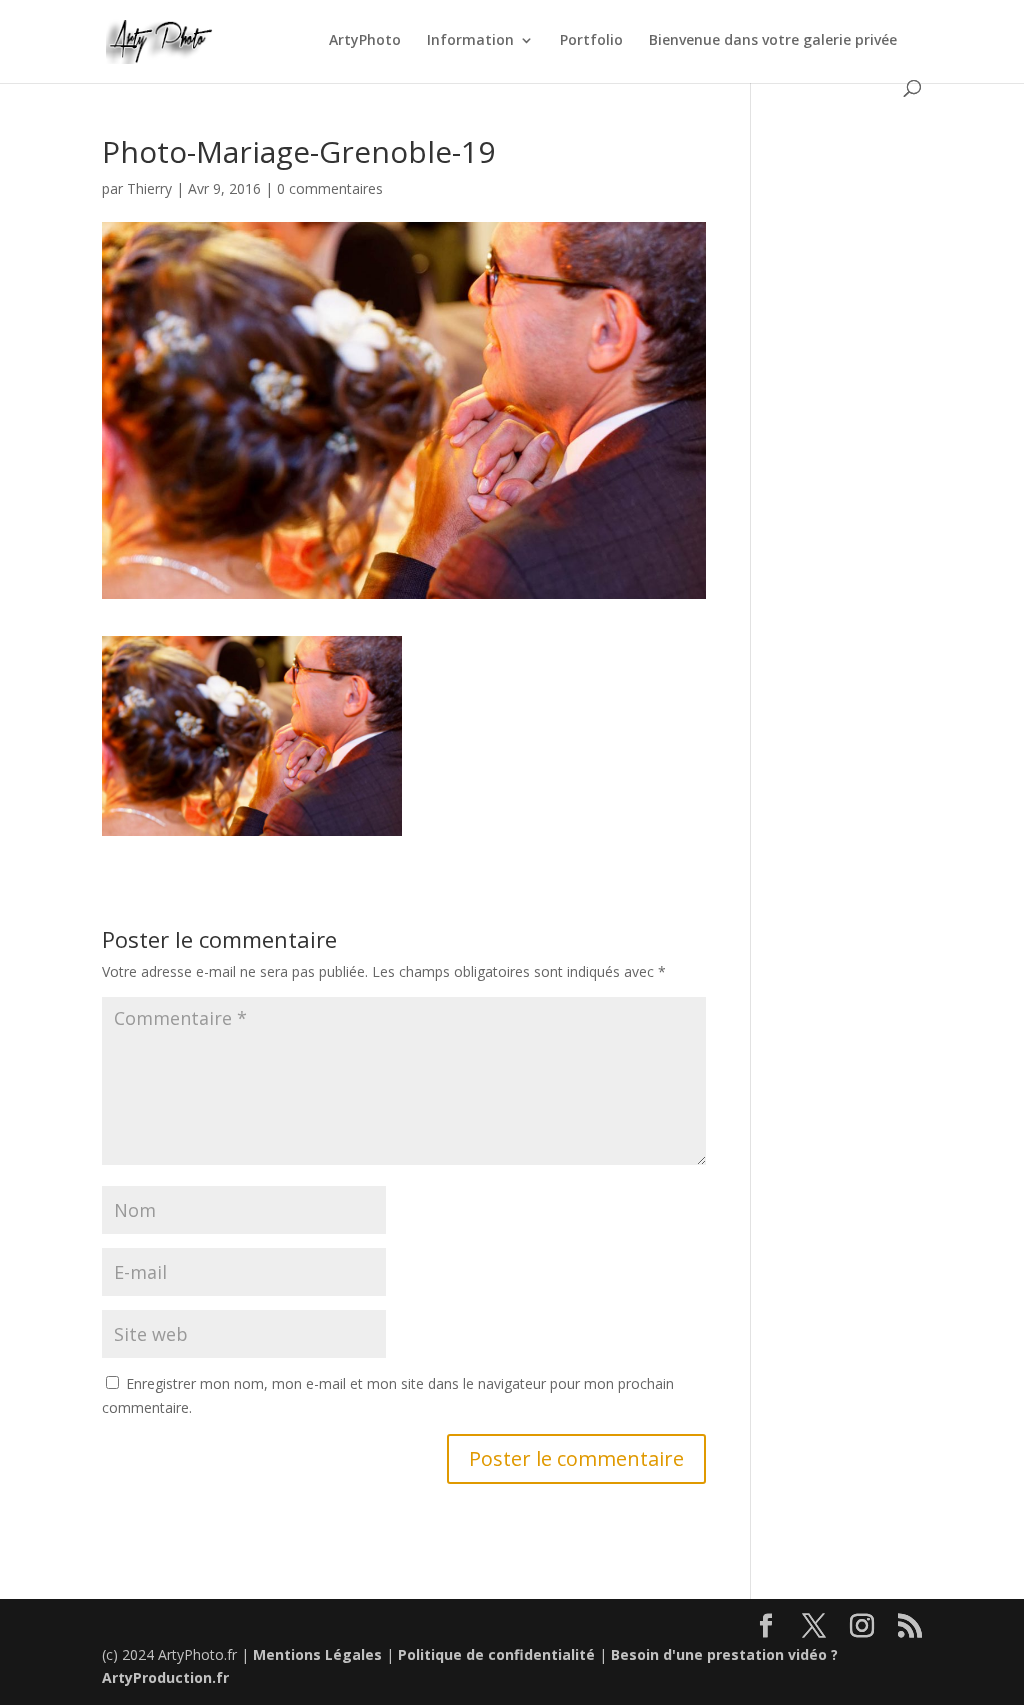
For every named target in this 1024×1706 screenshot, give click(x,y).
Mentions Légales (317, 1654)
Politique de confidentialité (496, 1654)
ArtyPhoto (365, 41)
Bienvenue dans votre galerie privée (773, 41)
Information (470, 41)
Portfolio (591, 41)
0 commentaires (330, 188)
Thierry (149, 188)
